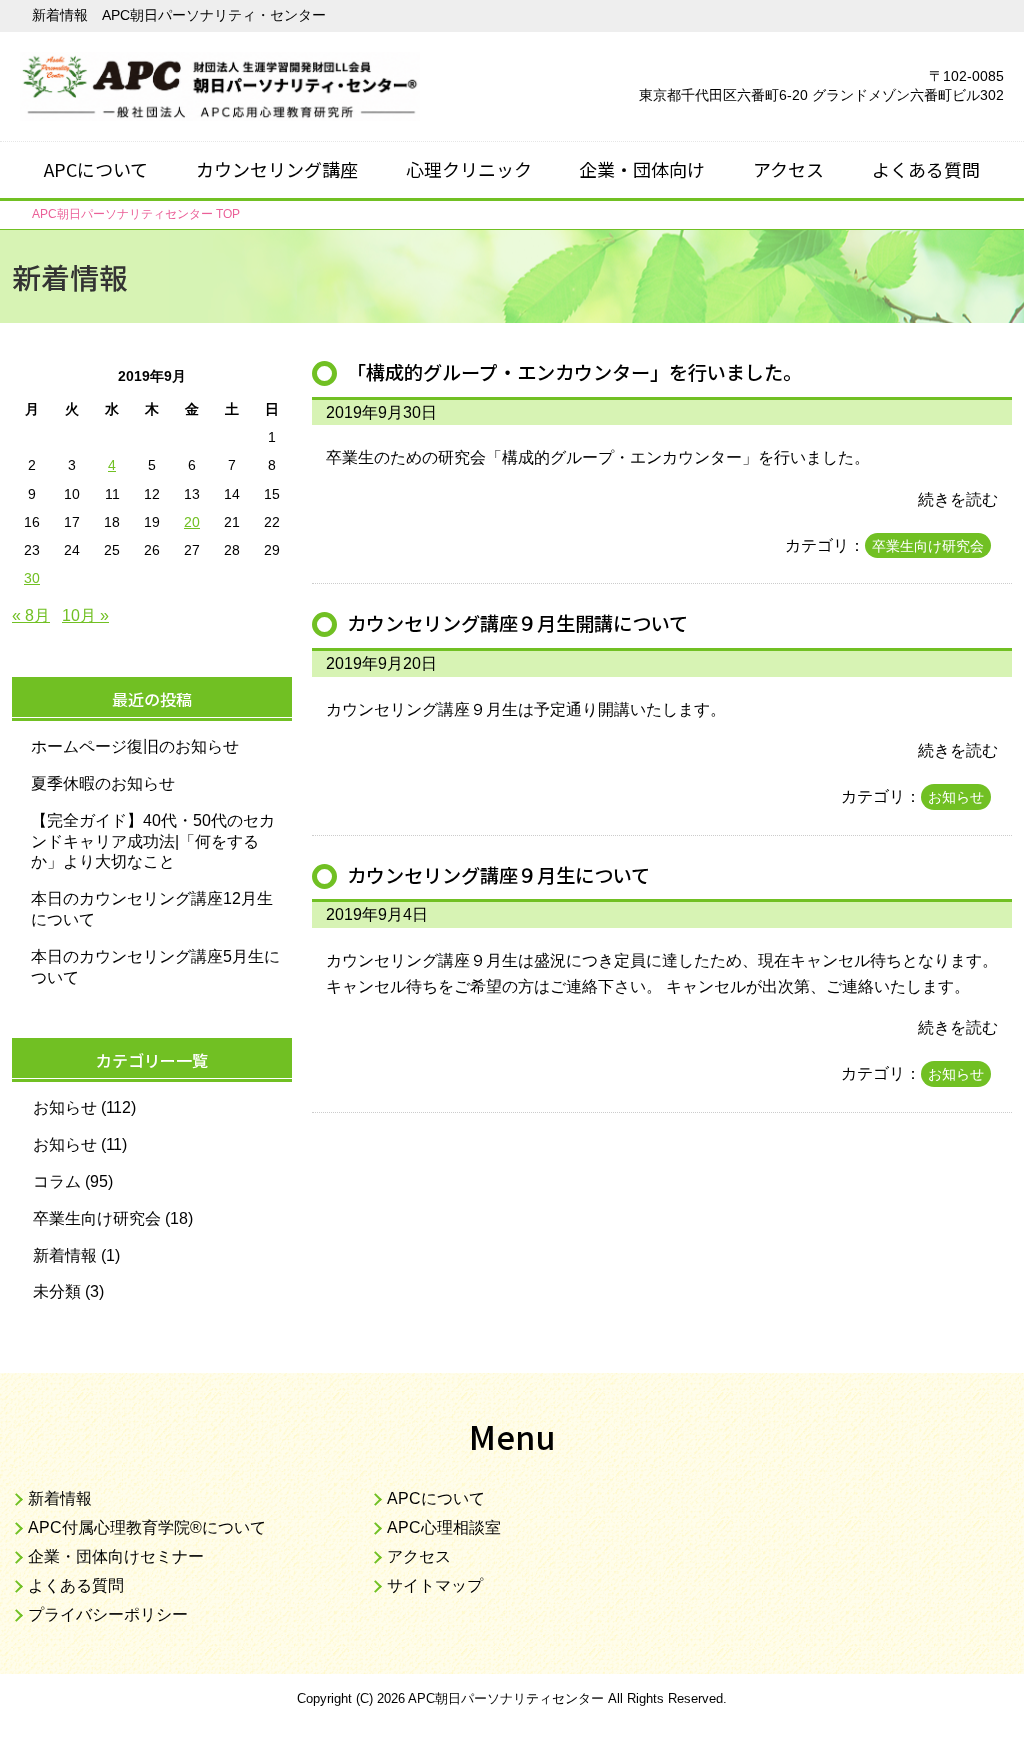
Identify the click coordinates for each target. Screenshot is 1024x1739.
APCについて (96, 169)
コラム (57, 1181)
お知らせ (956, 797)
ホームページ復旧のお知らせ (135, 746)
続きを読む (958, 499)
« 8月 (31, 615)
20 (192, 522)
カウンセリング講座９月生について (498, 875)
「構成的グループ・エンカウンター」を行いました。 (574, 372)
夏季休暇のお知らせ (103, 783)
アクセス (788, 169)
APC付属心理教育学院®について (147, 1527)
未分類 (57, 1291)
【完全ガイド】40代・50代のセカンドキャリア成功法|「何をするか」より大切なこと (153, 841)
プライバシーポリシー (108, 1614)
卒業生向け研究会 (928, 546)
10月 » (85, 615)
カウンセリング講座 (277, 169)
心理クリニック (469, 169)
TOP (136, 214)
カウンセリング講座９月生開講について (517, 623)
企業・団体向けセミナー (116, 1556)
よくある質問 (926, 169)
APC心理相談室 (444, 1527)
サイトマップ (435, 1585)
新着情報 (65, 1255)
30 (32, 578)
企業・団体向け (642, 169)
